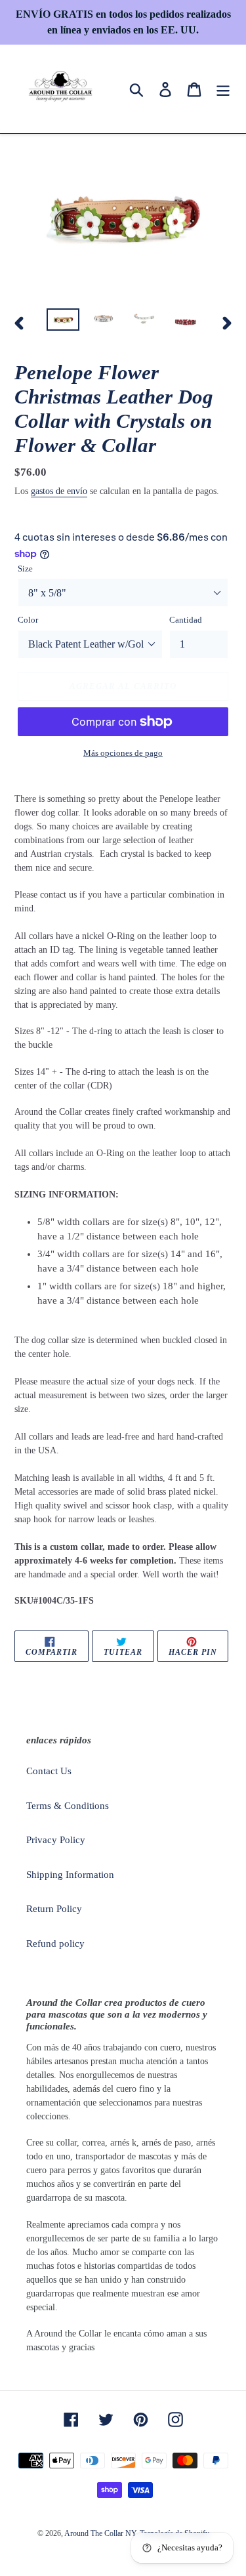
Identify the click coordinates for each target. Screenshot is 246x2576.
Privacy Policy (56, 1840)
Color (28, 620)
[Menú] (223, 89)
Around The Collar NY (101, 2533)
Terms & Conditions (68, 1806)
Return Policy (54, 1909)
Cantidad (186, 620)
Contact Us (49, 1771)
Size (25, 569)
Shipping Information (70, 1875)
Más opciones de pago (123, 753)
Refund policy (55, 1943)
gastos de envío (59, 491)
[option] (63, 323)
